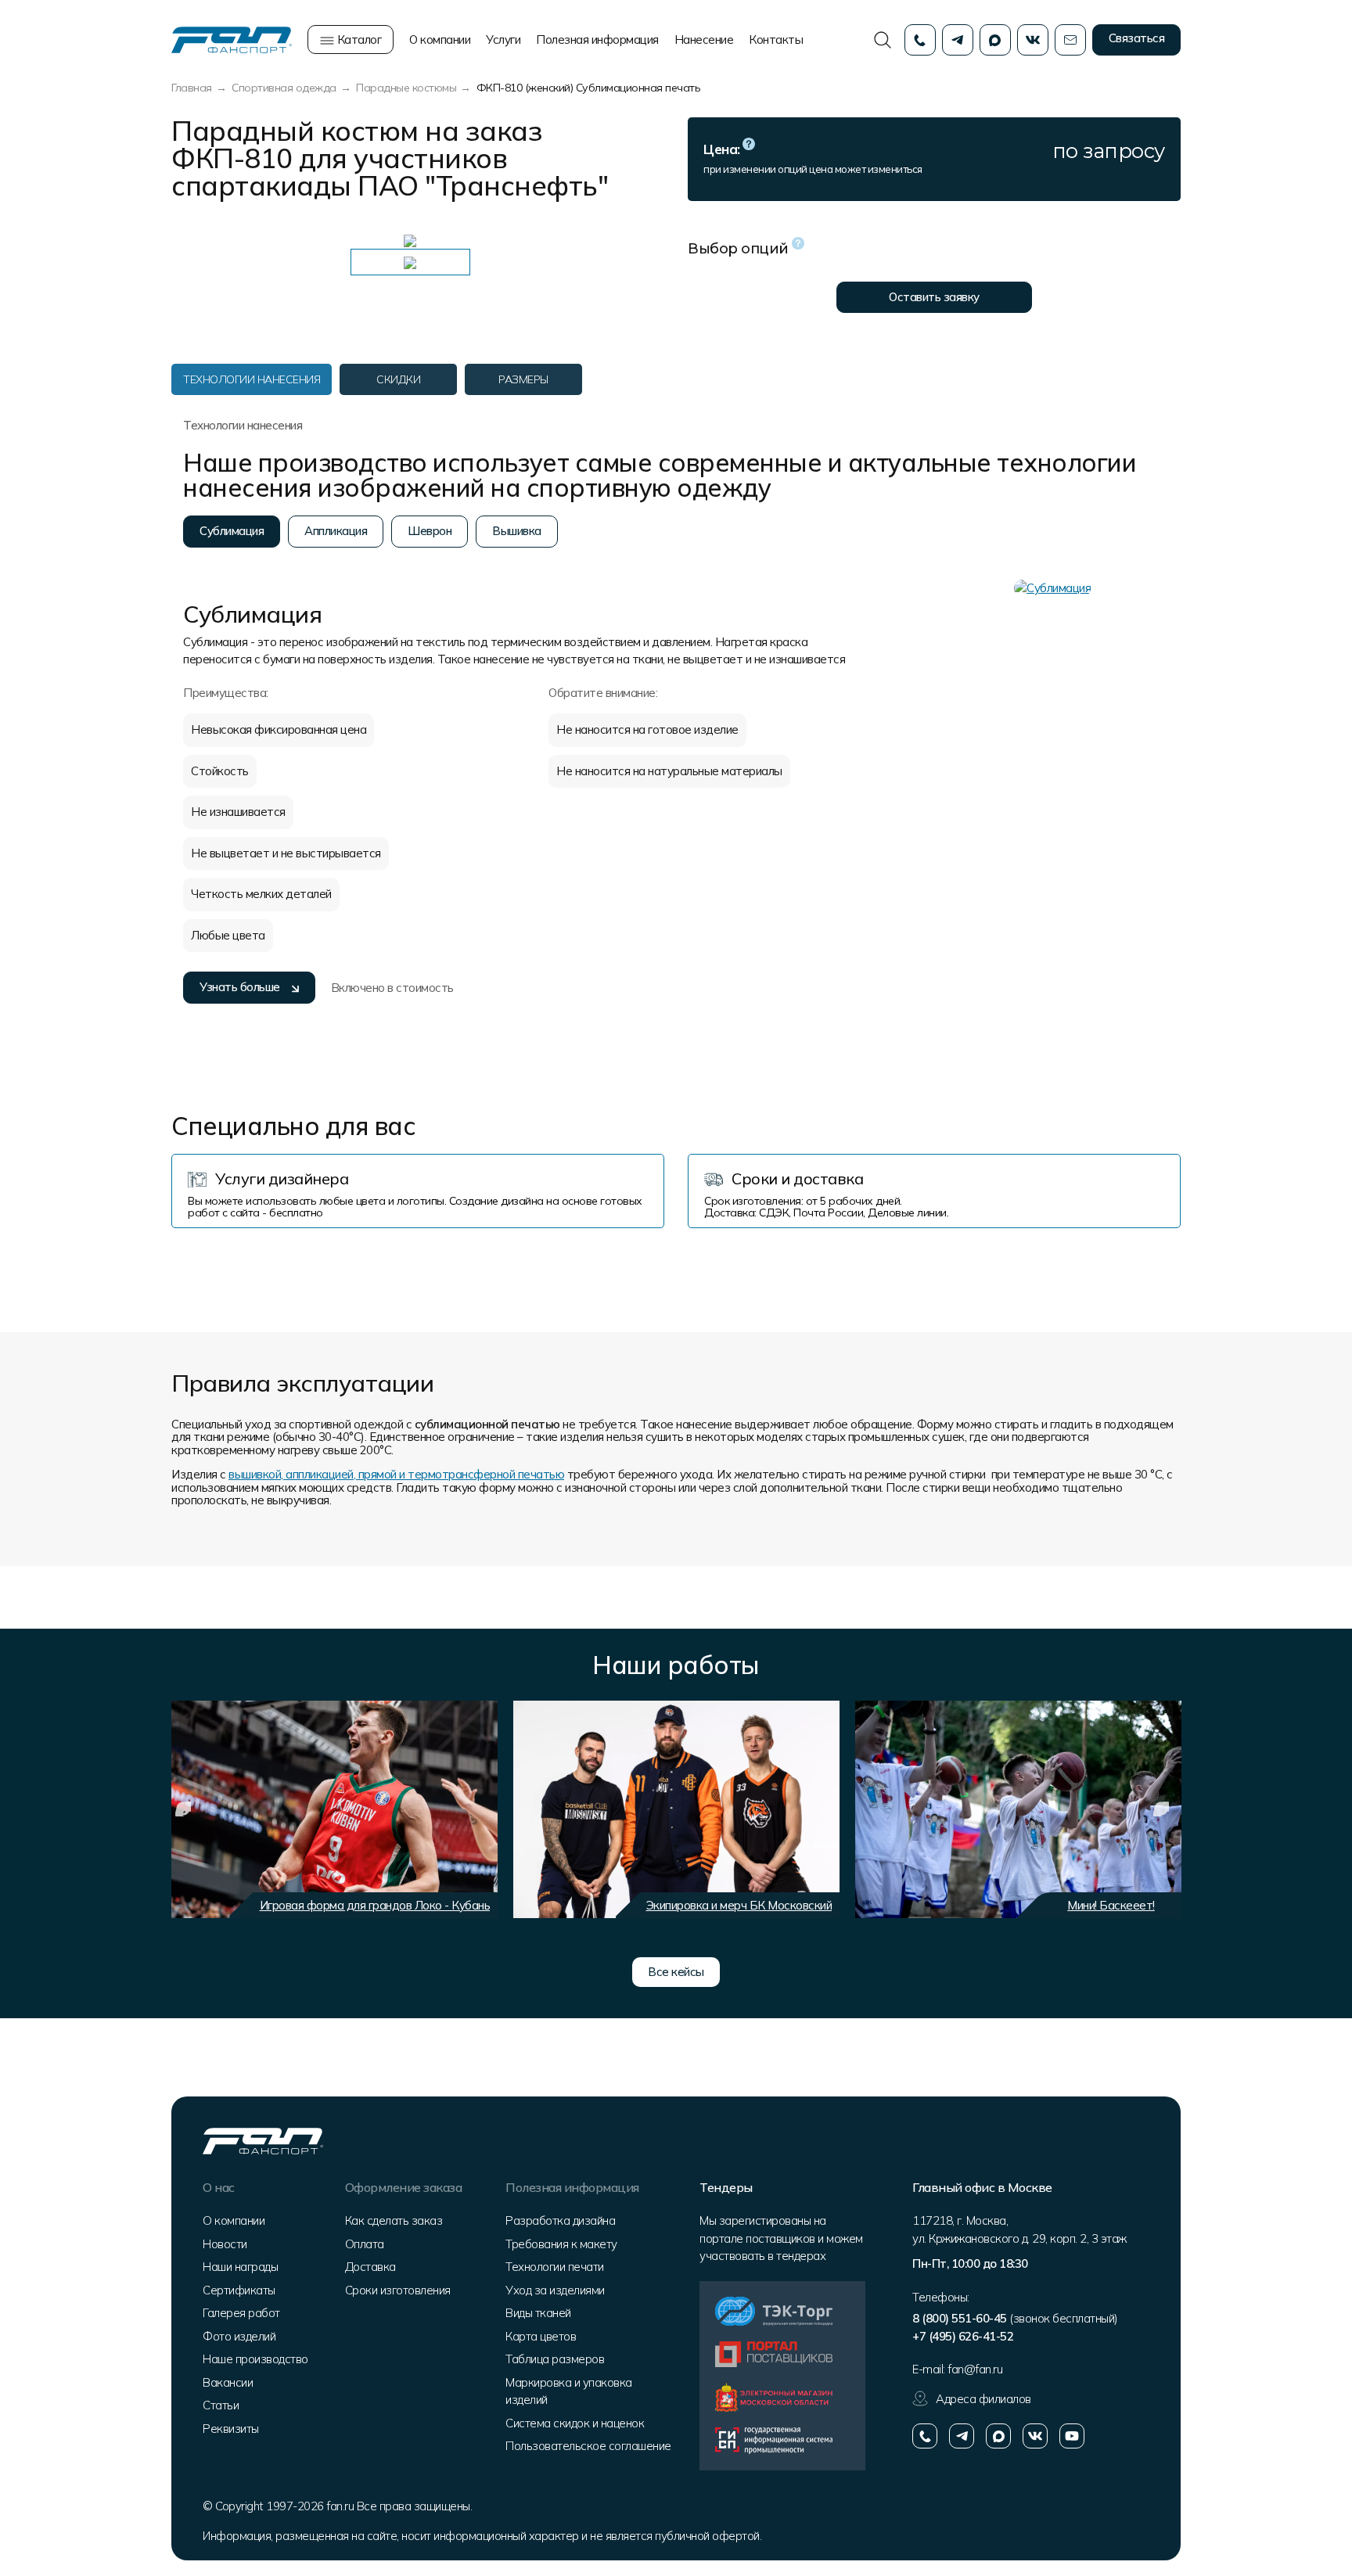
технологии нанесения (252, 379)
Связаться (1137, 38)
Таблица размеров (555, 2359)
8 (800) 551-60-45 (960, 2318)
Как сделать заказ (394, 2220)
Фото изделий (239, 2336)
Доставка (370, 2267)
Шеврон (430, 531)
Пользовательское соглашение (588, 2446)
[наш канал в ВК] (1035, 2436)
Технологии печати (555, 2267)
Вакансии (228, 2382)
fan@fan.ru (975, 2369)
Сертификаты (239, 2290)
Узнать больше (240, 987)
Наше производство (255, 2359)
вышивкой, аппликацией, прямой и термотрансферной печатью (396, 1474)
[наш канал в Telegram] (962, 2436)
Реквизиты (231, 2429)
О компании (440, 40)
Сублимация (232, 531)
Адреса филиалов (983, 2399)
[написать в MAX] (998, 2436)
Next (1161, 1809)
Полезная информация (597, 40)
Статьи (221, 2405)
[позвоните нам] (925, 2436)
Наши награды (240, 2267)
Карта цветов (541, 2336)
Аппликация (336, 531)
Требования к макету (561, 2244)
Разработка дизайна (560, 2220)
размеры (523, 379)
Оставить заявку (934, 297)
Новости (225, 2244)
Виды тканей (538, 2313)
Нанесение (704, 40)
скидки (398, 379)
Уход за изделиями (555, 2290)
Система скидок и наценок (575, 2423)
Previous (183, 1809)
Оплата (365, 2244)
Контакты (776, 40)
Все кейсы (676, 1972)
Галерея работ (241, 2313)
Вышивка (517, 531)
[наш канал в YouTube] (1072, 2436)
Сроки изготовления (398, 2290)
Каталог (358, 40)
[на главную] (232, 39)
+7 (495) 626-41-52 (963, 2336)
